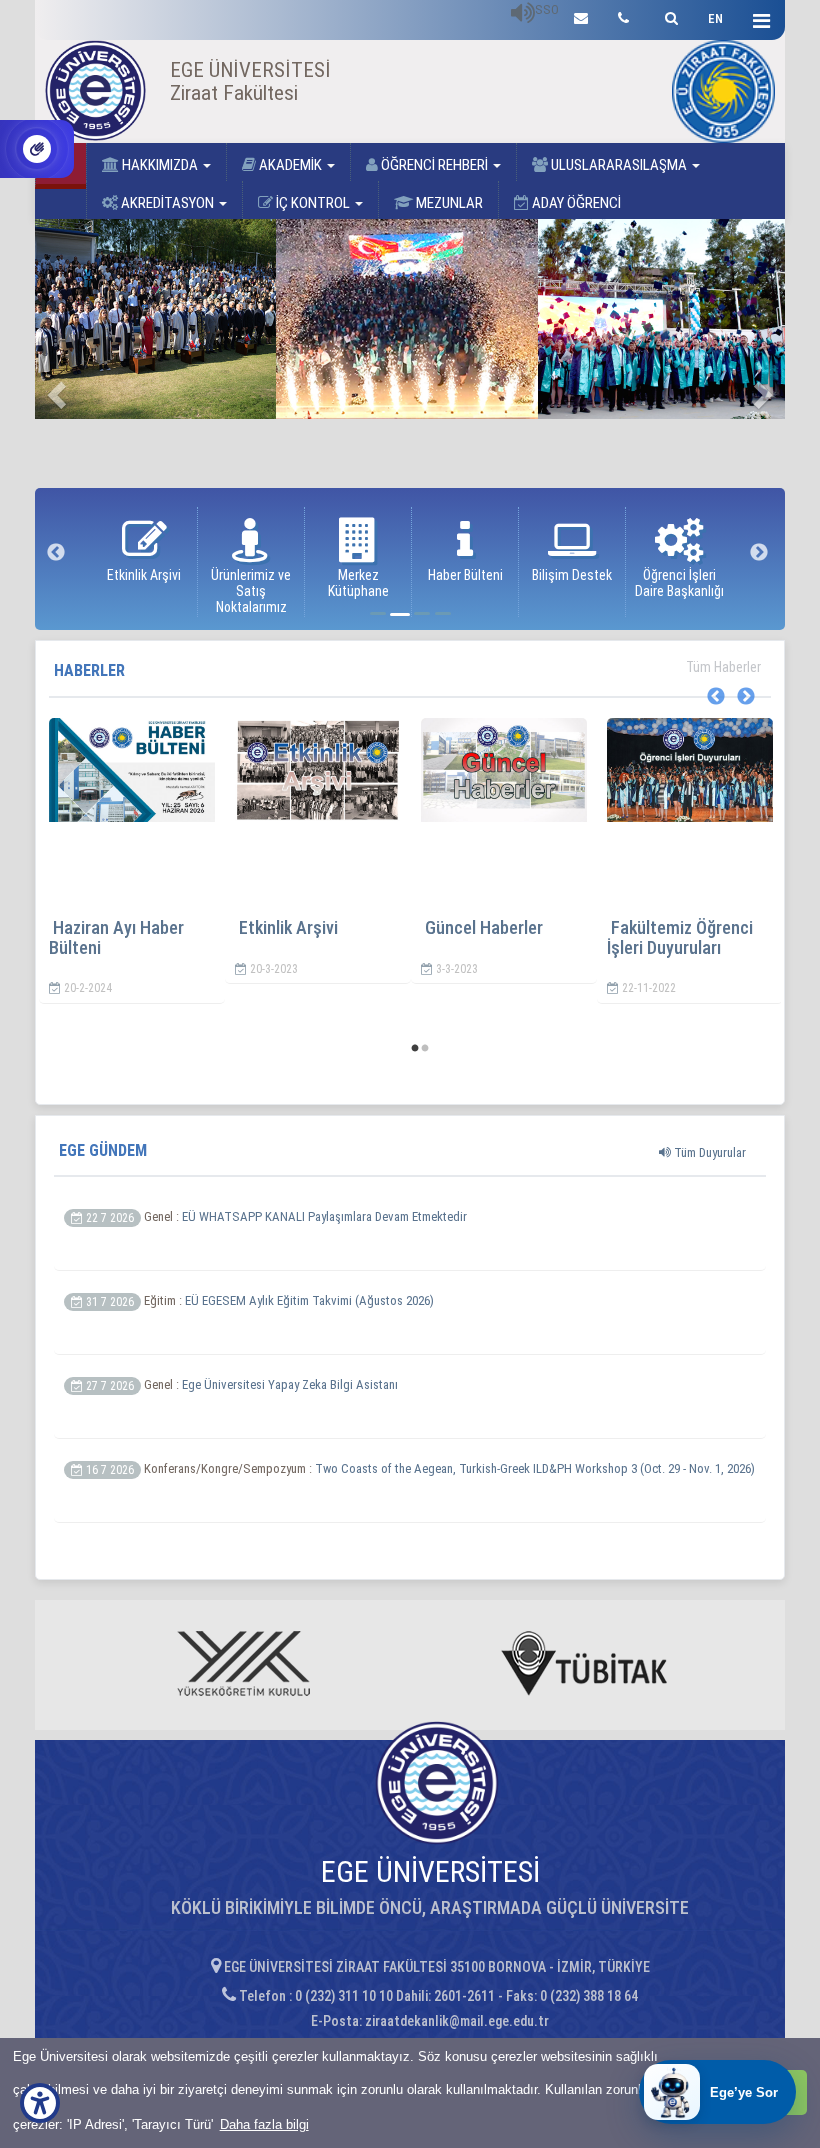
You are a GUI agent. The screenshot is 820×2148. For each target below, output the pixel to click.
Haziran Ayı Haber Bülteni (116, 937)
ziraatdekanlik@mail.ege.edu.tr (457, 2021)
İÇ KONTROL (313, 203)
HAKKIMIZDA (160, 165)
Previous (56, 553)
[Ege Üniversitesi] (668, 15)
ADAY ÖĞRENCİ (575, 203)
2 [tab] (425, 1049)
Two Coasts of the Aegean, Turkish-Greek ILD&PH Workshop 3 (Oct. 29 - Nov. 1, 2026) (535, 1468)
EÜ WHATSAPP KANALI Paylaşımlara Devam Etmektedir (324, 1216)
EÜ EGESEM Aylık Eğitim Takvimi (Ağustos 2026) (309, 1300)
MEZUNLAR (448, 203)
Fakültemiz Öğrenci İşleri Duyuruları (680, 937)
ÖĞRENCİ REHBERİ (434, 165)
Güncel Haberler (484, 927)
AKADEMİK (290, 165)
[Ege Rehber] (623, 15)
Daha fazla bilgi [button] (264, 2124)
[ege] (581, 15)
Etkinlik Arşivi (288, 927)
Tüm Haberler (722, 667)
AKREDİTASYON (167, 203)
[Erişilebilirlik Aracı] (40, 2103)
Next (759, 553)
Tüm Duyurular (708, 1152)
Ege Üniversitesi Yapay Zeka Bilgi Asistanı (290, 1384)
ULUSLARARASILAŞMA (619, 165)
